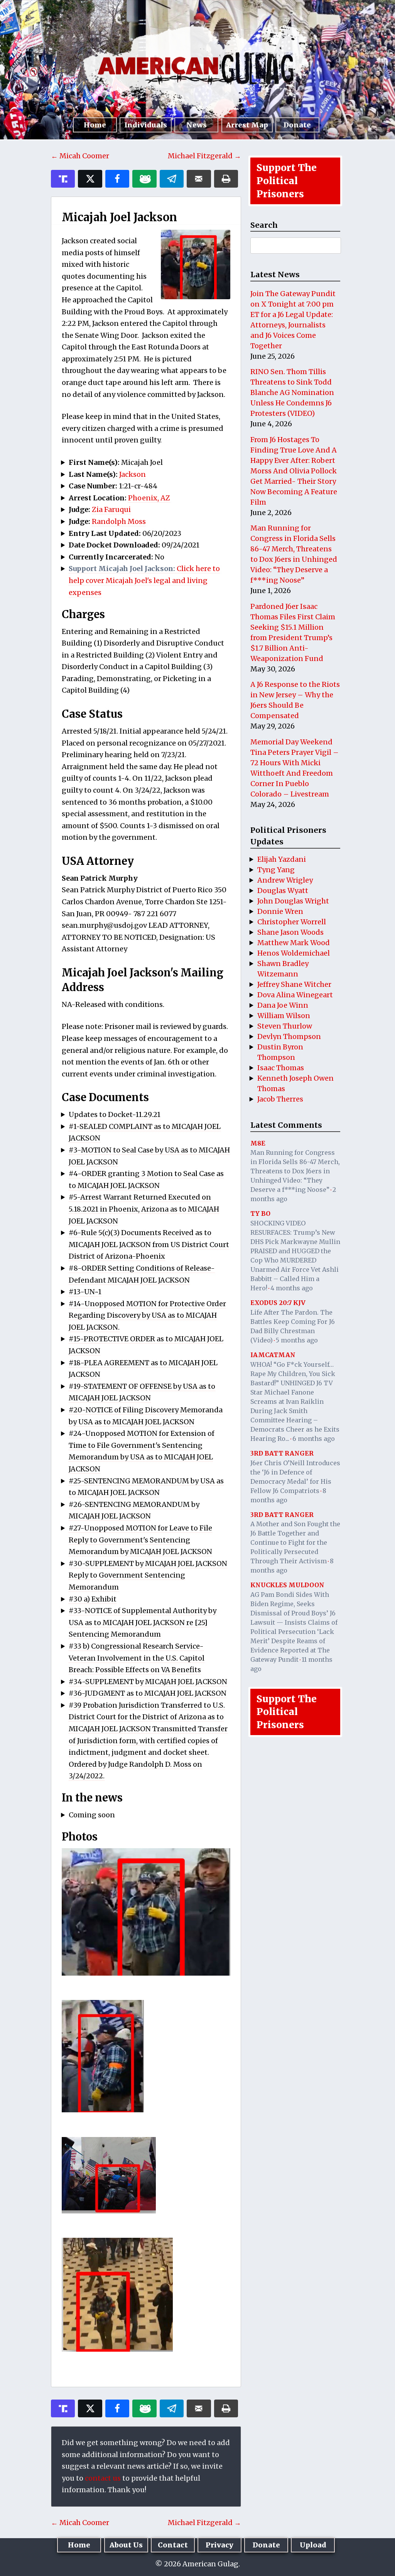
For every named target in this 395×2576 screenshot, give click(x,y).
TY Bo (260, 1213)
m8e (258, 1143)
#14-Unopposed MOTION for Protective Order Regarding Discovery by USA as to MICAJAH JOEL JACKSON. (147, 1315)
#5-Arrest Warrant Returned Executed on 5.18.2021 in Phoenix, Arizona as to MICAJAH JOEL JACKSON (144, 1209)
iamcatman (273, 1355)
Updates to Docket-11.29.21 (115, 1114)
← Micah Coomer (80, 156)
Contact (173, 2545)
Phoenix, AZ (149, 498)
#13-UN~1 (85, 1292)
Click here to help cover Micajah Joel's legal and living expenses (144, 580)
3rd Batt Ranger (282, 1453)
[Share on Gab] (144, 179)
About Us (126, 2545)
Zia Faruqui (111, 509)
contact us (103, 2478)
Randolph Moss (119, 521)
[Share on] (172, 179)
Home (95, 125)
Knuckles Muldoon (287, 1585)
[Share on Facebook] (117, 179)
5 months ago (297, 1340)
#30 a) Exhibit (93, 1599)
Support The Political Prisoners (287, 181)
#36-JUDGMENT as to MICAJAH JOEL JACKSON (148, 1693)
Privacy (219, 2545)
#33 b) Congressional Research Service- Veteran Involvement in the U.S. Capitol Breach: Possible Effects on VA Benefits (137, 1658)
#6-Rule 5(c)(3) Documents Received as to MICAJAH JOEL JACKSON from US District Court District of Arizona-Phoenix (149, 1244)
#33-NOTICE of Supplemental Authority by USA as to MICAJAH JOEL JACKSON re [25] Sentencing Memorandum (143, 1622)
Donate (297, 125)
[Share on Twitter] (90, 179)
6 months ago (314, 1439)
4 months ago (292, 1288)
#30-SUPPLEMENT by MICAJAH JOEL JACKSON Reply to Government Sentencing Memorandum (148, 1575)
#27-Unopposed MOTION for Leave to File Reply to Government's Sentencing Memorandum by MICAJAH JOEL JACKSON (140, 1540)
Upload (313, 2545)
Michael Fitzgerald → (204, 156)
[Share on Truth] (63, 179)
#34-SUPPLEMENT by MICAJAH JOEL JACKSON (148, 1682)
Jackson (133, 474)
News (197, 125)
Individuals (146, 125)
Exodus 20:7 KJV (278, 1303)
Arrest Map (247, 125)
